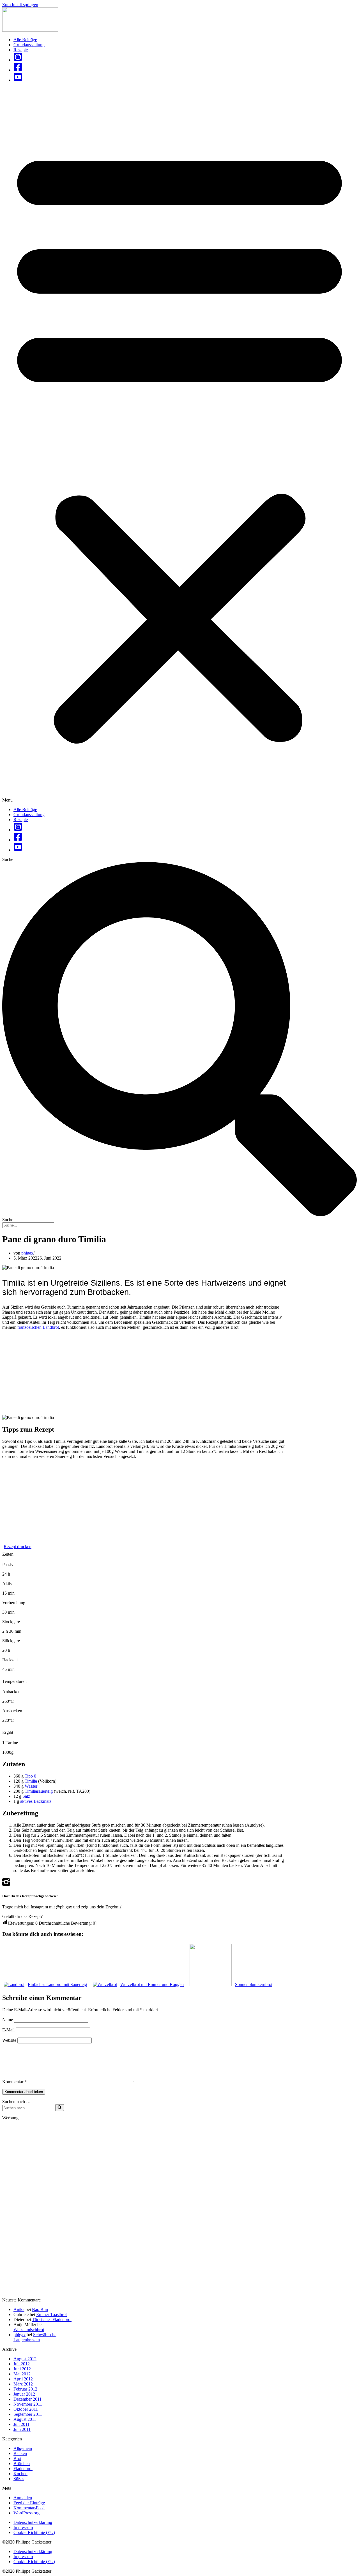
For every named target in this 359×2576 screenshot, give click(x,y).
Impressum (23, 2527)
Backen (20, 2453)
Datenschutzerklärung (33, 2522)
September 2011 (28, 2414)
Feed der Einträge (29, 2503)
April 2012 (23, 2379)
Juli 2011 (21, 2424)
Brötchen (22, 2464)
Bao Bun (40, 2309)
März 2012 (23, 2384)
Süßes (19, 2479)
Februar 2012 (25, 2389)
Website (9, 2040)
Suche (8, 859)
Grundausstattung (29, 45)
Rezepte (21, 50)
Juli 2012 (22, 2364)
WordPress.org (27, 2513)
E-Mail (8, 2030)
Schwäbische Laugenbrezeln (35, 2337)
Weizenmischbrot (29, 2330)
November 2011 (28, 2404)
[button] (179, 445)
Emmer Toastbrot (51, 2314)
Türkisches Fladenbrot (52, 2320)
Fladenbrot (23, 2469)
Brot (17, 2458)
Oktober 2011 (26, 2409)
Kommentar (14, 2082)
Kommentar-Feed (29, 2508)
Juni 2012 (22, 2369)
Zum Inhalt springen (20, 5)
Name (8, 2019)
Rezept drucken (18, 1547)
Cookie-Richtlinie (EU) (34, 2532)
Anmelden (23, 2498)
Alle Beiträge (25, 40)
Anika (19, 2309)
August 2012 (25, 2359)
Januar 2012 (24, 2394)
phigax (27, 1253)
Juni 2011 (22, 2429)
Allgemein (23, 2448)
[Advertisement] (144, 1374)
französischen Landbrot (38, 1327)
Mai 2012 (22, 2374)
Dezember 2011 (27, 2399)
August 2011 (25, 2419)
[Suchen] (60, 2108)
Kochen (20, 2474)
